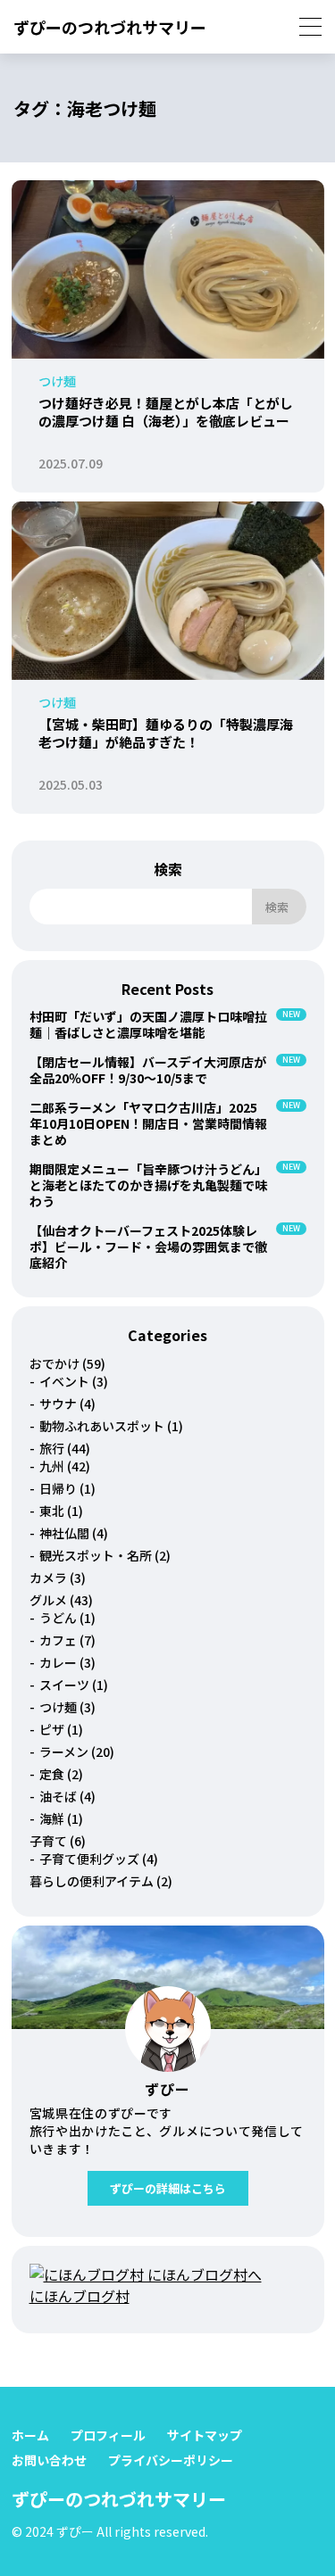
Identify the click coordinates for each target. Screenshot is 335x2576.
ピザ (52, 1729)
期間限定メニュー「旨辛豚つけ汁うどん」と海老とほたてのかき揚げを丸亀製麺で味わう (148, 1185)
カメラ (48, 1578)
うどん (58, 1618)
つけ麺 (58, 1707)
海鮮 (52, 1818)
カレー (58, 1662)
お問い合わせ (49, 2460)
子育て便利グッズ (89, 1859)
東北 (52, 1511)
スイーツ (64, 1685)
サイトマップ (205, 2435)
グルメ (48, 1600)
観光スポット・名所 (96, 1555)
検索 (168, 869)
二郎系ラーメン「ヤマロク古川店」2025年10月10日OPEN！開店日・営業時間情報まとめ (148, 1123)
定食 (52, 1774)
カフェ (58, 1640)
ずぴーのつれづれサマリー (110, 27)
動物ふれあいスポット (102, 1426)
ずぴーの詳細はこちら (168, 2188)
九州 (52, 1466)
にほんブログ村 (80, 2296)
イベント (64, 1381)
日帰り (58, 1488)
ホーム (30, 2435)
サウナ (58, 1404)
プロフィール (108, 2435)
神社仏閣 (64, 1533)
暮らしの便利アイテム (92, 1881)
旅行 (52, 1448)
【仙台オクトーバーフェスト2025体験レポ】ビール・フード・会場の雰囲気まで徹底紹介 (148, 1247)
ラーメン (64, 1752)
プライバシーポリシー (171, 2460)
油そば (58, 1796)
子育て (48, 1841)
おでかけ (54, 1363)
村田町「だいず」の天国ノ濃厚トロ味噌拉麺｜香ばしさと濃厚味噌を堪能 (148, 1024)
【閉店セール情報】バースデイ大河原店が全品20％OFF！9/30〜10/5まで (148, 1070)
